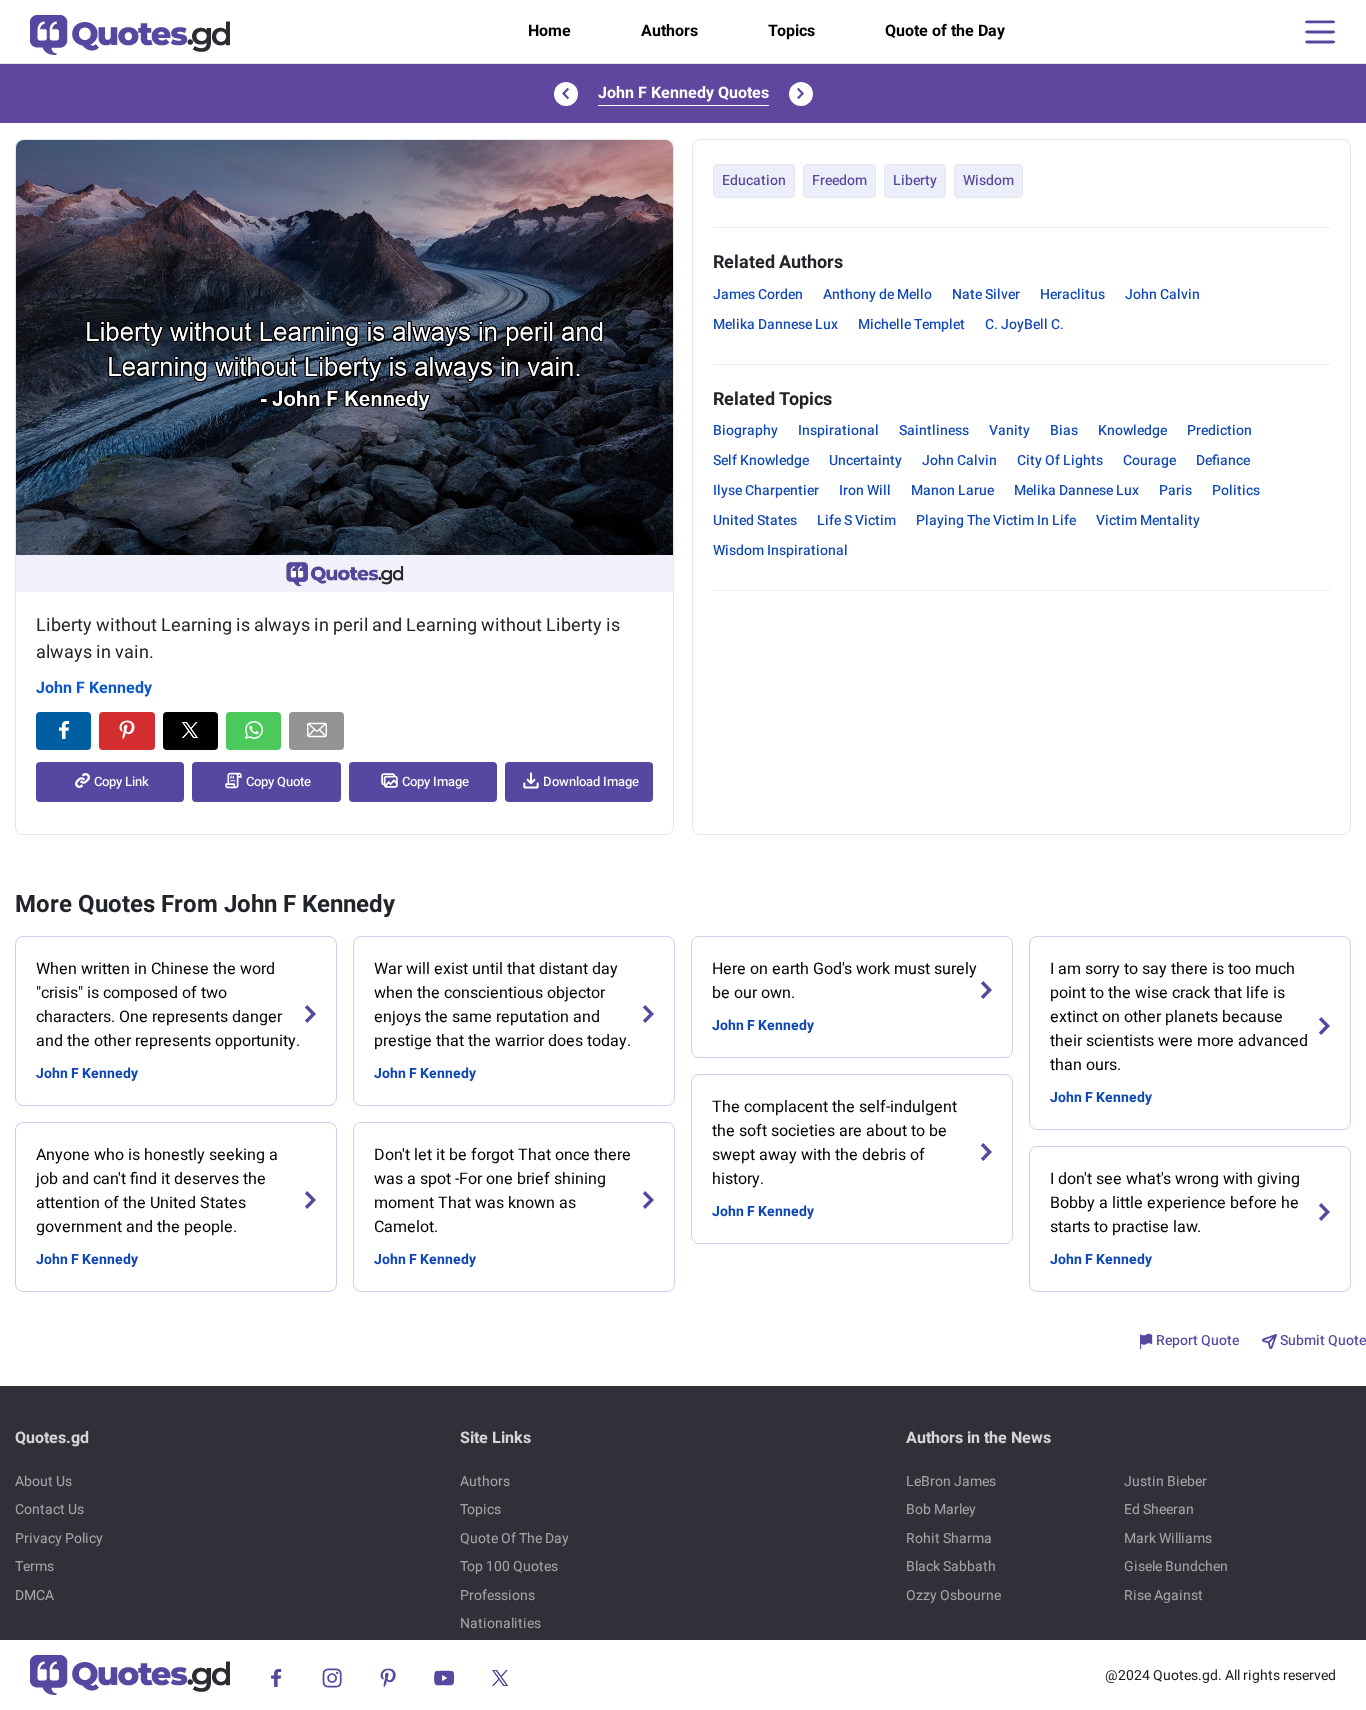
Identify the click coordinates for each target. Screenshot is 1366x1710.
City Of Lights (1060, 460)
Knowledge (1132, 430)
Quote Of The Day (514, 1538)
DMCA (34, 1595)
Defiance (1223, 460)
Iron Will (865, 490)
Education (754, 180)
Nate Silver (986, 294)
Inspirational (838, 430)
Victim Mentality (1148, 520)
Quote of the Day (945, 31)
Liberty (915, 180)
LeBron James (951, 1481)
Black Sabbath (951, 1566)
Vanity (1009, 430)
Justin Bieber (1165, 1481)
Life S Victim (856, 520)
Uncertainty (865, 460)
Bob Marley (941, 1509)
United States (755, 520)
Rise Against (1163, 1595)
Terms (34, 1566)
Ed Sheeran (1159, 1509)
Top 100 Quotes (509, 1566)
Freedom (839, 180)
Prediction (1219, 430)
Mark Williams (1168, 1538)
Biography (745, 430)
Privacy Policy (59, 1538)
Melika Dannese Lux (775, 324)
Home (549, 31)
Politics (1236, 490)
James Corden (758, 294)
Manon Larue (952, 490)
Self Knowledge (761, 460)
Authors (669, 31)
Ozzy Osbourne (953, 1595)
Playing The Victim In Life (996, 520)
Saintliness (934, 430)
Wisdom (988, 180)
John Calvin (1162, 294)
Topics (791, 31)
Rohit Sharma (949, 1538)
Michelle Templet (911, 324)
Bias (1064, 430)
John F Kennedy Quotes (683, 93)
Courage (1149, 460)
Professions (497, 1595)
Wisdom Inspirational (780, 550)
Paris (1175, 490)
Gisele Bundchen (1176, 1566)
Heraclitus (1072, 294)
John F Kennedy (94, 688)
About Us (43, 1481)
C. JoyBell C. (1024, 324)
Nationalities (500, 1623)
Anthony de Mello (877, 294)
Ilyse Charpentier (766, 490)
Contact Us (49, 1509)
